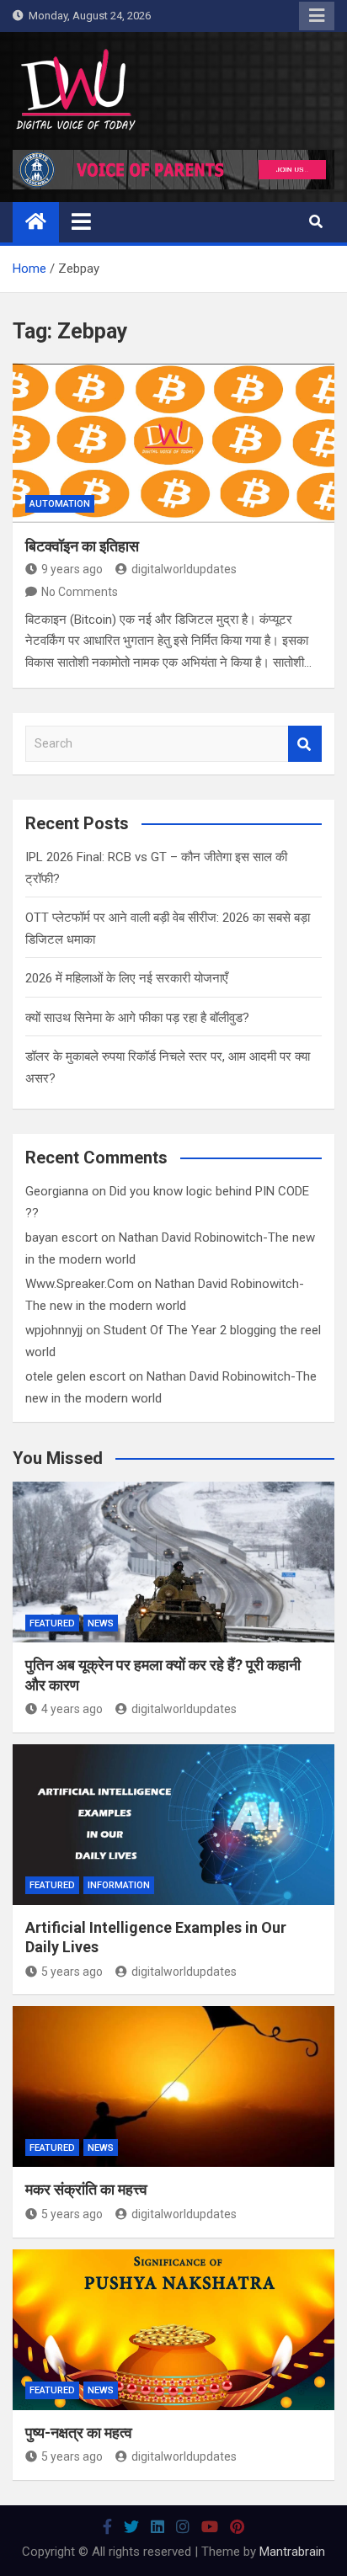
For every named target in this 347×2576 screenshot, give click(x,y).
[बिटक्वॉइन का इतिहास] (173, 443)
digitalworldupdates (184, 569)
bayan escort (61, 1237)
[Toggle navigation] (81, 221)
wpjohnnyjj (54, 1330)
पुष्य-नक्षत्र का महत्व (79, 2432)
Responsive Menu (317, 16)
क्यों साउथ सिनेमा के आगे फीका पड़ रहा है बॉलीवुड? (137, 1018)
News (101, 1623)
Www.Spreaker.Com (80, 1284)
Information (119, 1885)
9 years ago (72, 569)
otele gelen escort (75, 1376)
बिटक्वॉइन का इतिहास (82, 546)
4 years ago (72, 1709)
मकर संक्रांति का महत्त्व (86, 2189)
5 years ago (72, 1972)
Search (305, 744)
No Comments (80, 592)
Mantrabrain (292, 2552)
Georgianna (57, 1191)
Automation (60, 504)
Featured (52, 1623)
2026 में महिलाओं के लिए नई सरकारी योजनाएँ (127, 978)
